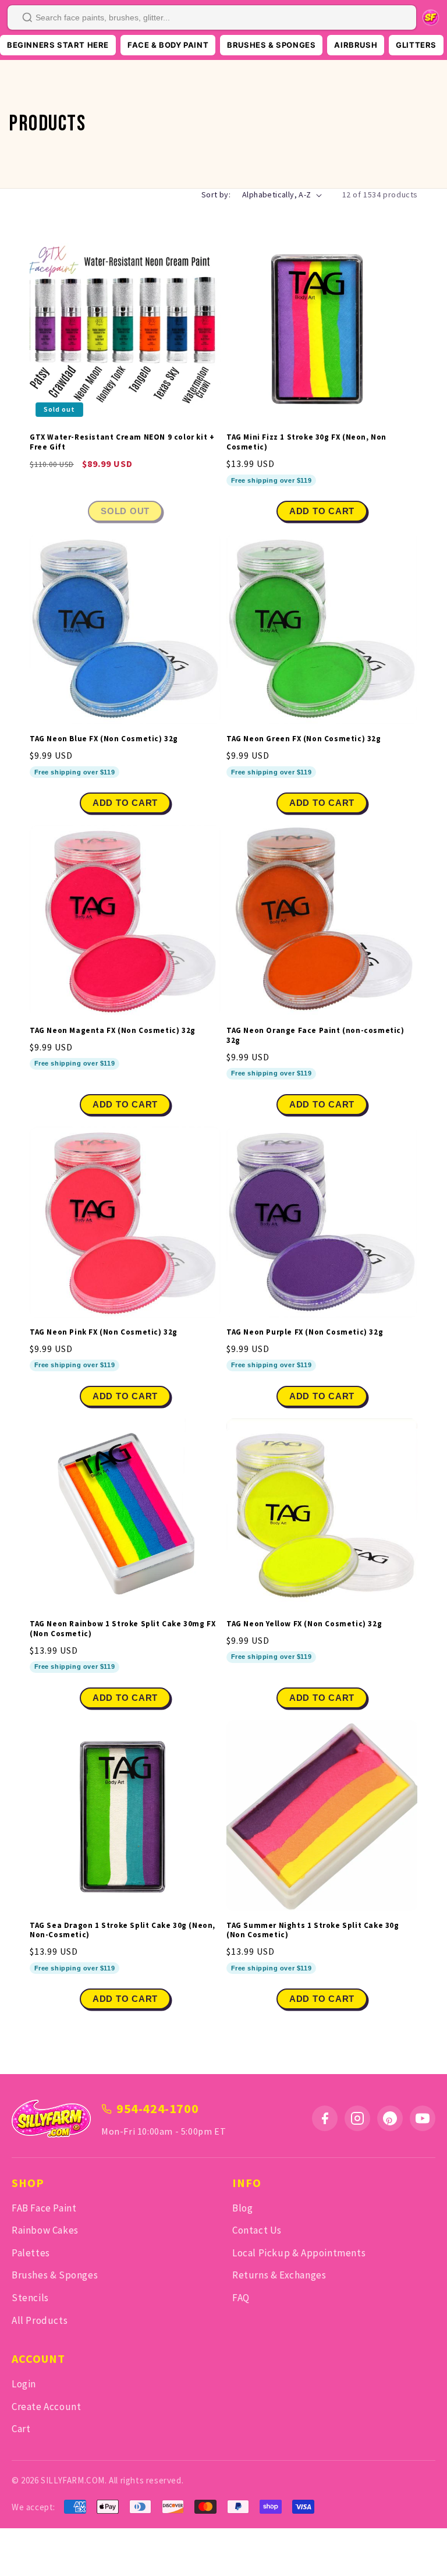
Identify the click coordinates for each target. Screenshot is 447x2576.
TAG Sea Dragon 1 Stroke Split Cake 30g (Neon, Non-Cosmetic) (123, 1931)
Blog (242, 2208)
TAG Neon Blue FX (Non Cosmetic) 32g (104, 739)
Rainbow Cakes (45, 2230)
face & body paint (168, 45)
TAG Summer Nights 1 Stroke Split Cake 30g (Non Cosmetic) (313, 1931)
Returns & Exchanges (279, 2275)
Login (24, 2384)
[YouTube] (423, 2118)
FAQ (241, 2298)
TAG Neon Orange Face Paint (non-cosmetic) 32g (315, 1036)
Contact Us (257, 2230)
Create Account (46, 2407)
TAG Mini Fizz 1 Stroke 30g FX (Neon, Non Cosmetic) (306, 442)
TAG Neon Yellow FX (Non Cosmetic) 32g (304, 1624)
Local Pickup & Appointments (299, 2253)
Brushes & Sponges (55, 2275)
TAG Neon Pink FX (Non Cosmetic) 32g (104, 1332)
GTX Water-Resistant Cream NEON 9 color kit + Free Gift (122, 442)
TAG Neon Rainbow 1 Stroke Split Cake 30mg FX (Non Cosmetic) (123, 1629)
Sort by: (216, 194)
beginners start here (58, 45)
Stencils (30, 2298)
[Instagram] (357, 2118)
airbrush (356, 45)
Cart (21, 2429)
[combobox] (212, 17)
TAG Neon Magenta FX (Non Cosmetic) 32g (113, 1031)
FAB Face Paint (44, 2208)
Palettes (31, 2253)
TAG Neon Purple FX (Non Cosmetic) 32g (305, 1332)
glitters (416, 45)
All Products (40, 2320)
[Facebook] (325, 2118)
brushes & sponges (271, 45)
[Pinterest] (390, 2118)
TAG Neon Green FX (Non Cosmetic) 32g (304, 739)
